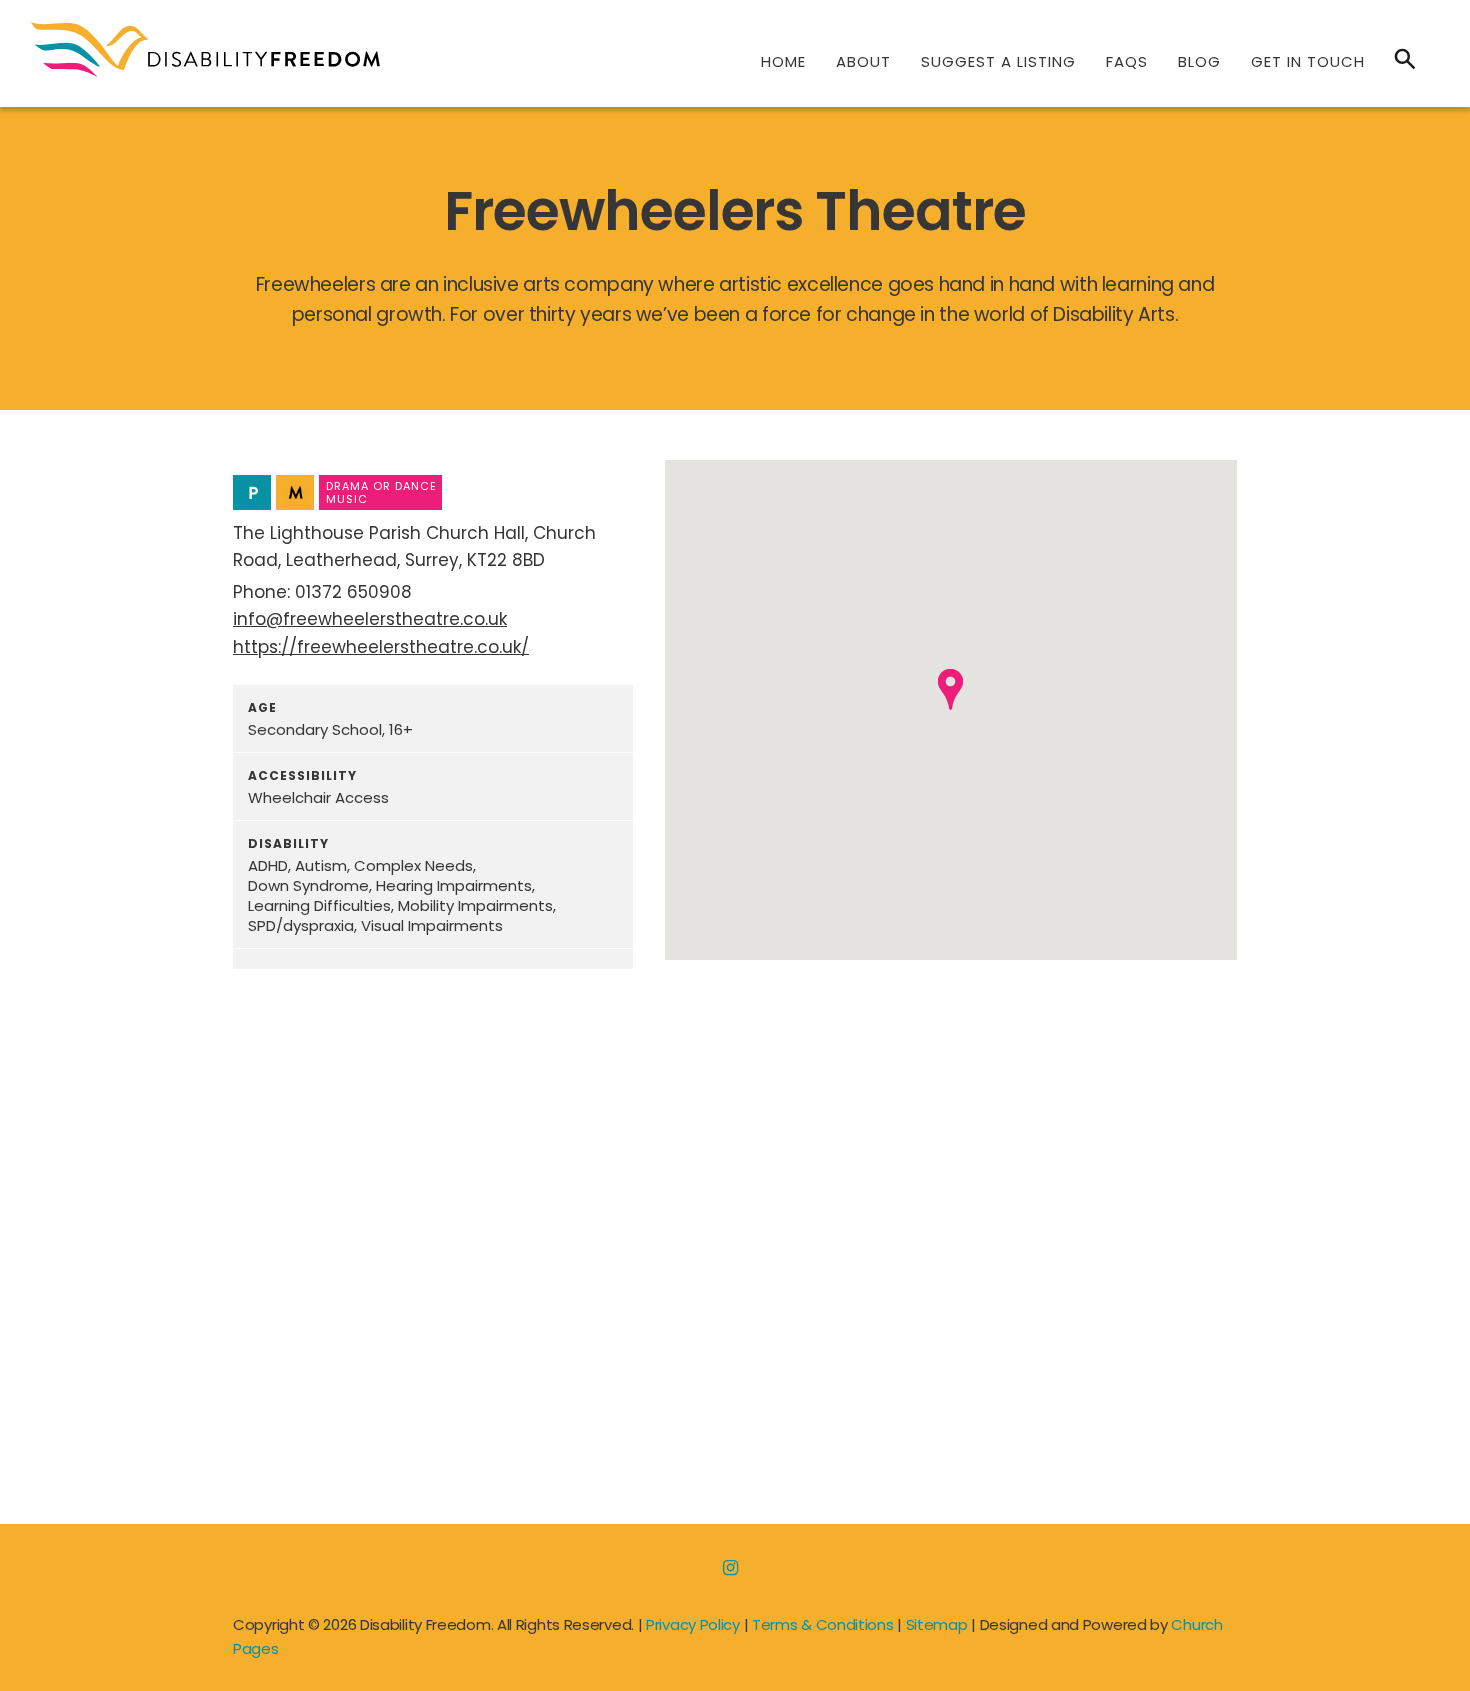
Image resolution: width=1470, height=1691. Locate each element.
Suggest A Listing (998, 61)
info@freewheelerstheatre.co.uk (370, 619)
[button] (950, 689)
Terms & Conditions (823, 1624)
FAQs (1127, 61)
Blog (1199, 61)
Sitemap (937, 1624)
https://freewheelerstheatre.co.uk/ (381, 647)
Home (783, 61)
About (863, 61)
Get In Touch (1308, 61)
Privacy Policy (693, 1624)
